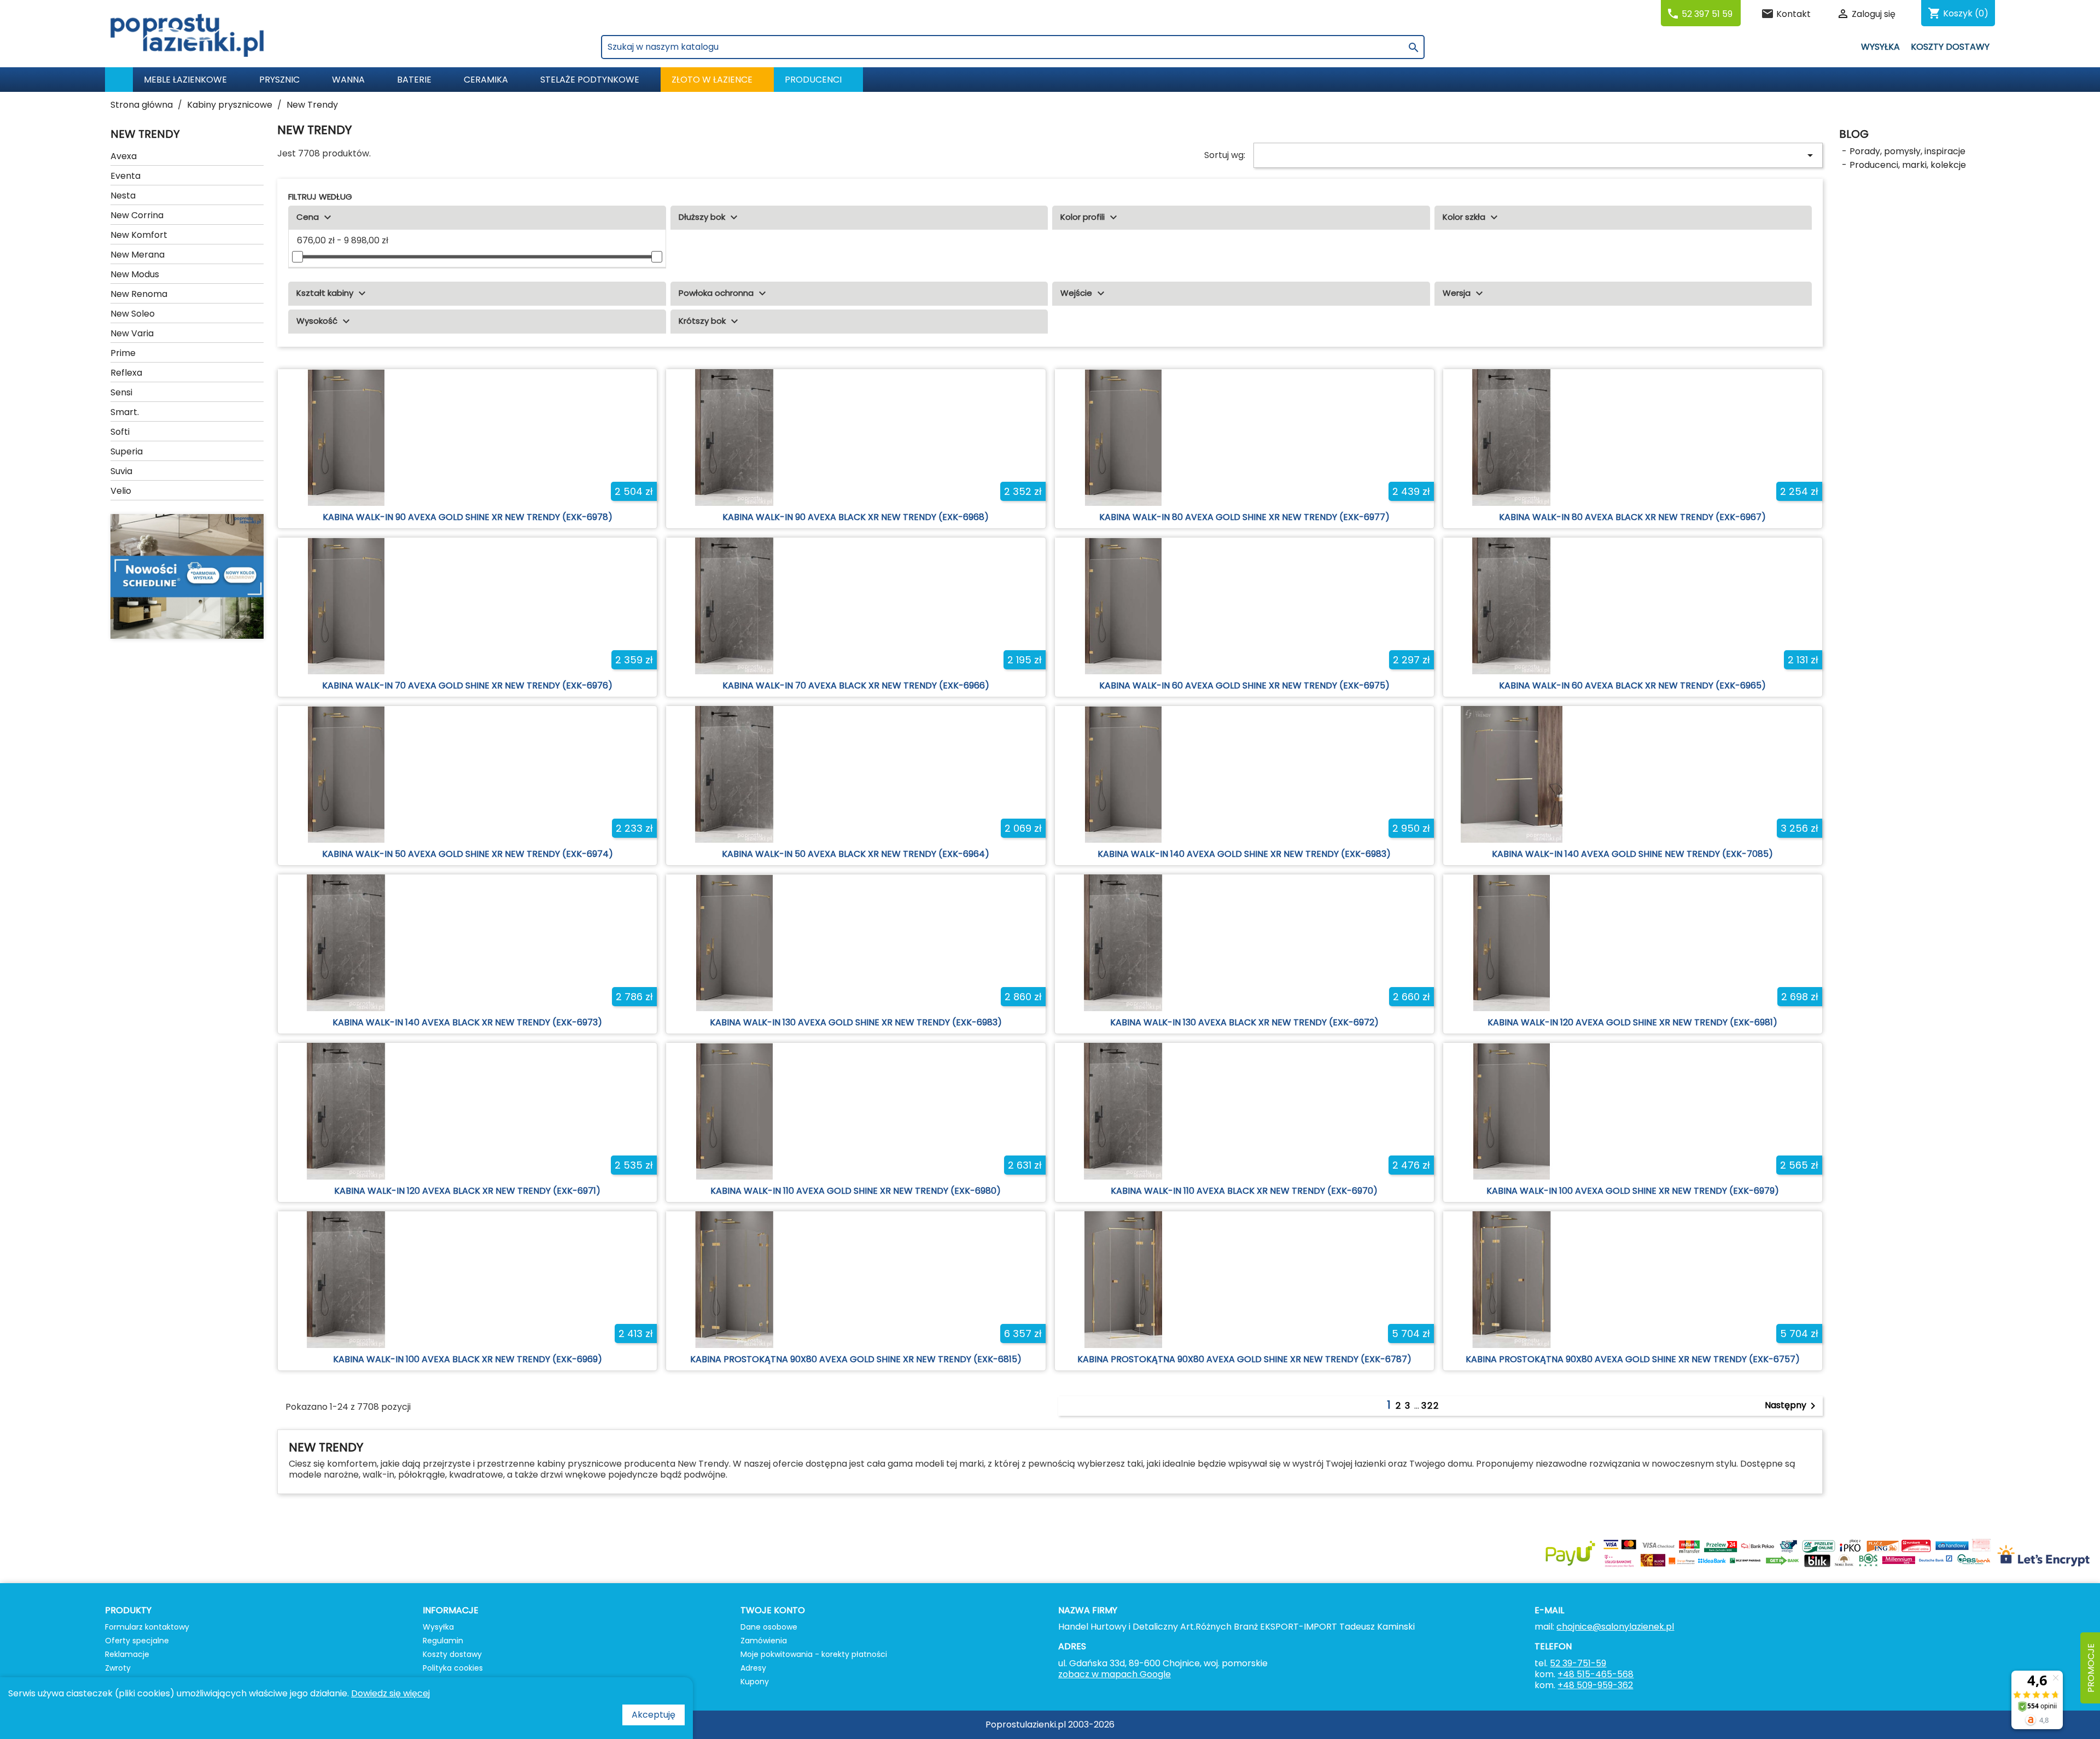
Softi (120, 432)
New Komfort (139, 235)
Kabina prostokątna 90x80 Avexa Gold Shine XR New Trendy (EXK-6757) (1633, 1359)
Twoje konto (773, 1610)
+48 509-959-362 (1595, 1685)
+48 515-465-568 (1596, 1674)
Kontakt (1793, 14)
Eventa (126, 176)
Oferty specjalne (137, 1641)
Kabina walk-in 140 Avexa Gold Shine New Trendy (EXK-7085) (1632, 854)
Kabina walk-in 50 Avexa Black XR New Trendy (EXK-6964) (856, 854)
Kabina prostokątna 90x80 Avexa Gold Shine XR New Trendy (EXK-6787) (1244, 1359)
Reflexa (126, 373)
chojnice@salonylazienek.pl (1615, 1627)
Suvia (121, 471)
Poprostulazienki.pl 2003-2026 (1050, 1725)
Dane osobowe (769, 1627)
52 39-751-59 (1578, 1663)
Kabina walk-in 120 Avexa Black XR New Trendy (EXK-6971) (467, 1191)
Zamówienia (764, 1641)
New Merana (138, 255)
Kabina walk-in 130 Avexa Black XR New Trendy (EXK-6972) (1244, 1022)
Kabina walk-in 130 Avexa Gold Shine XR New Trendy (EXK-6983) (856, 1022)
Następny (1792, 1406)
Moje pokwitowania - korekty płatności (814, 1654)
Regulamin (443, 1641)
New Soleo (133, 314)
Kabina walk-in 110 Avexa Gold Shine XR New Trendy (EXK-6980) (856, 1191)
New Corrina (137, 215)
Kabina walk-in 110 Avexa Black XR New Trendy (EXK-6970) (1244, 1191)
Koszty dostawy (1950, 47)
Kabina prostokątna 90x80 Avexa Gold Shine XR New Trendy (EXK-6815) (856, 1359)
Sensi (121, 392)
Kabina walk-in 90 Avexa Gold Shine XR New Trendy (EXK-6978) (468, 517)
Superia (127, 451)
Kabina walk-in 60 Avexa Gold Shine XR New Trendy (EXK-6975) (1244, 685)
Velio (121, 491)
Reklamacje (127, 1654)
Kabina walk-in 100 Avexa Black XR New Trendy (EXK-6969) (468, 1359)
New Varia (132, 333)
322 (1430, 1406)
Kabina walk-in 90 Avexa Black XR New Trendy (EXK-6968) (856, 517)
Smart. (125, 412)
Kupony (755, 1682)
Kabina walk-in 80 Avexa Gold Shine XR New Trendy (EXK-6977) (1244, 517)
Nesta (123, 196)
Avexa (124, 156)
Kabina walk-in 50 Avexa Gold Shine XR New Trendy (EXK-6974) (468, 854)
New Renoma (139, 294)
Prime (123, 353)
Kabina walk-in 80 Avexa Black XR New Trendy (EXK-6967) (1632, 517)
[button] (818, 80)
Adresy (753, 1668)
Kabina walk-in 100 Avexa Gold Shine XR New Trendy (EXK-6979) (1633, 1191)
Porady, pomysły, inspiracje (1907, 151)
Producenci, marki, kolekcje (1908, 165)
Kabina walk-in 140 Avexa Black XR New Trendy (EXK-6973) (467, 1022)
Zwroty (118, 1668)
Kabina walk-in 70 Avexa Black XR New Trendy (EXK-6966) (856, 685)
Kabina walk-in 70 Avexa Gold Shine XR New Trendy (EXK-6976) (467, 685)
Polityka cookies (453, 1668)
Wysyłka (1880, 47)
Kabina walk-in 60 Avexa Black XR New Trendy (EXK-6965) (1632, 685)
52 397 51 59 (1707, 14)
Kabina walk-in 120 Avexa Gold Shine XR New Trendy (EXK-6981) (1632, 1022)
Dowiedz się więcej (390, 1693)
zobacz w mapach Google (1115, 1674)
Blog (1854, 134)
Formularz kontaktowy (147, 1627)
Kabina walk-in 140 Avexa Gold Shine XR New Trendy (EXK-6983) (1244, 854)
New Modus (135, 274)
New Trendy (145, 134)
